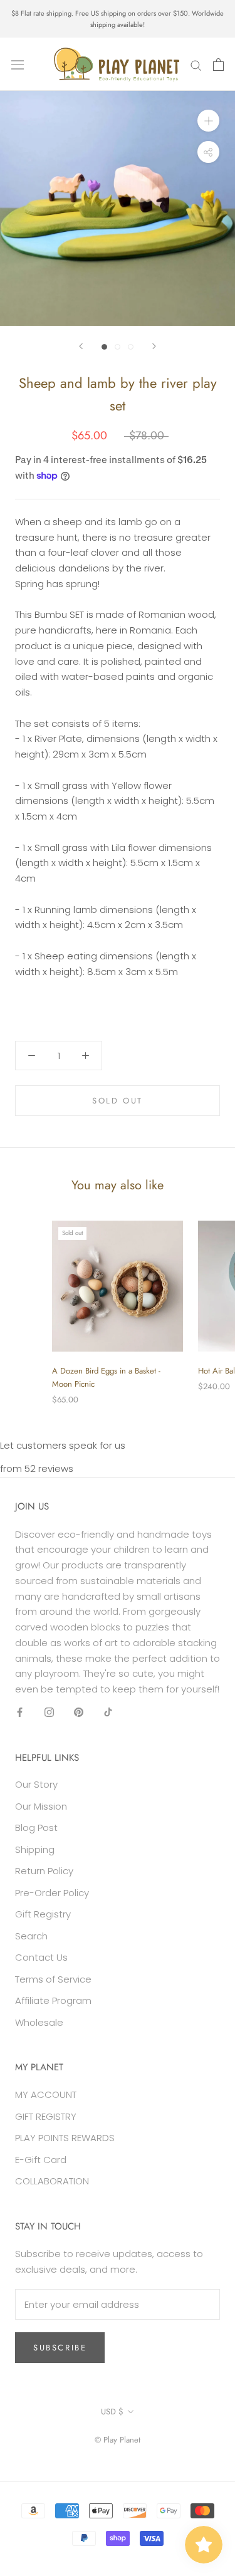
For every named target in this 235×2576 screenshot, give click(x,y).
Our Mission (41, 1806)
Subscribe (60, 2348)
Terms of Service (53, 1979)
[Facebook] (20, 1712)
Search (31, 1936)
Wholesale (39, 2022)
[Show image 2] (118, 347)
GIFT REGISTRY (46, 2116)
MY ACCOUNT (46, 2094)
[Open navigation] (18, 65)
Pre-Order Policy (52, 1893)
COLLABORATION (52, 2181)
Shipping (35, 1849)
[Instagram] (49, 1712)
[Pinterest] (79, 1712)
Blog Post (36, 1828)
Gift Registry (43, 1914)
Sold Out (118, 1101)
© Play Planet (118, 2440)
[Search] (196, 64)
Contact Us (41, 1957)
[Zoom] (208, 121)
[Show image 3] (131, 347)
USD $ (112, 2412)
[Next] (154, 346)
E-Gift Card (41, 2160)
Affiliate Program (53, 2000)
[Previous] (81, 346)
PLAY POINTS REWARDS (65, 2138)
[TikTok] (108, 1712)
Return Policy (44, 1871)
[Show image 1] (104, 347)
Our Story (36, 1784)
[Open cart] (218, 65)
